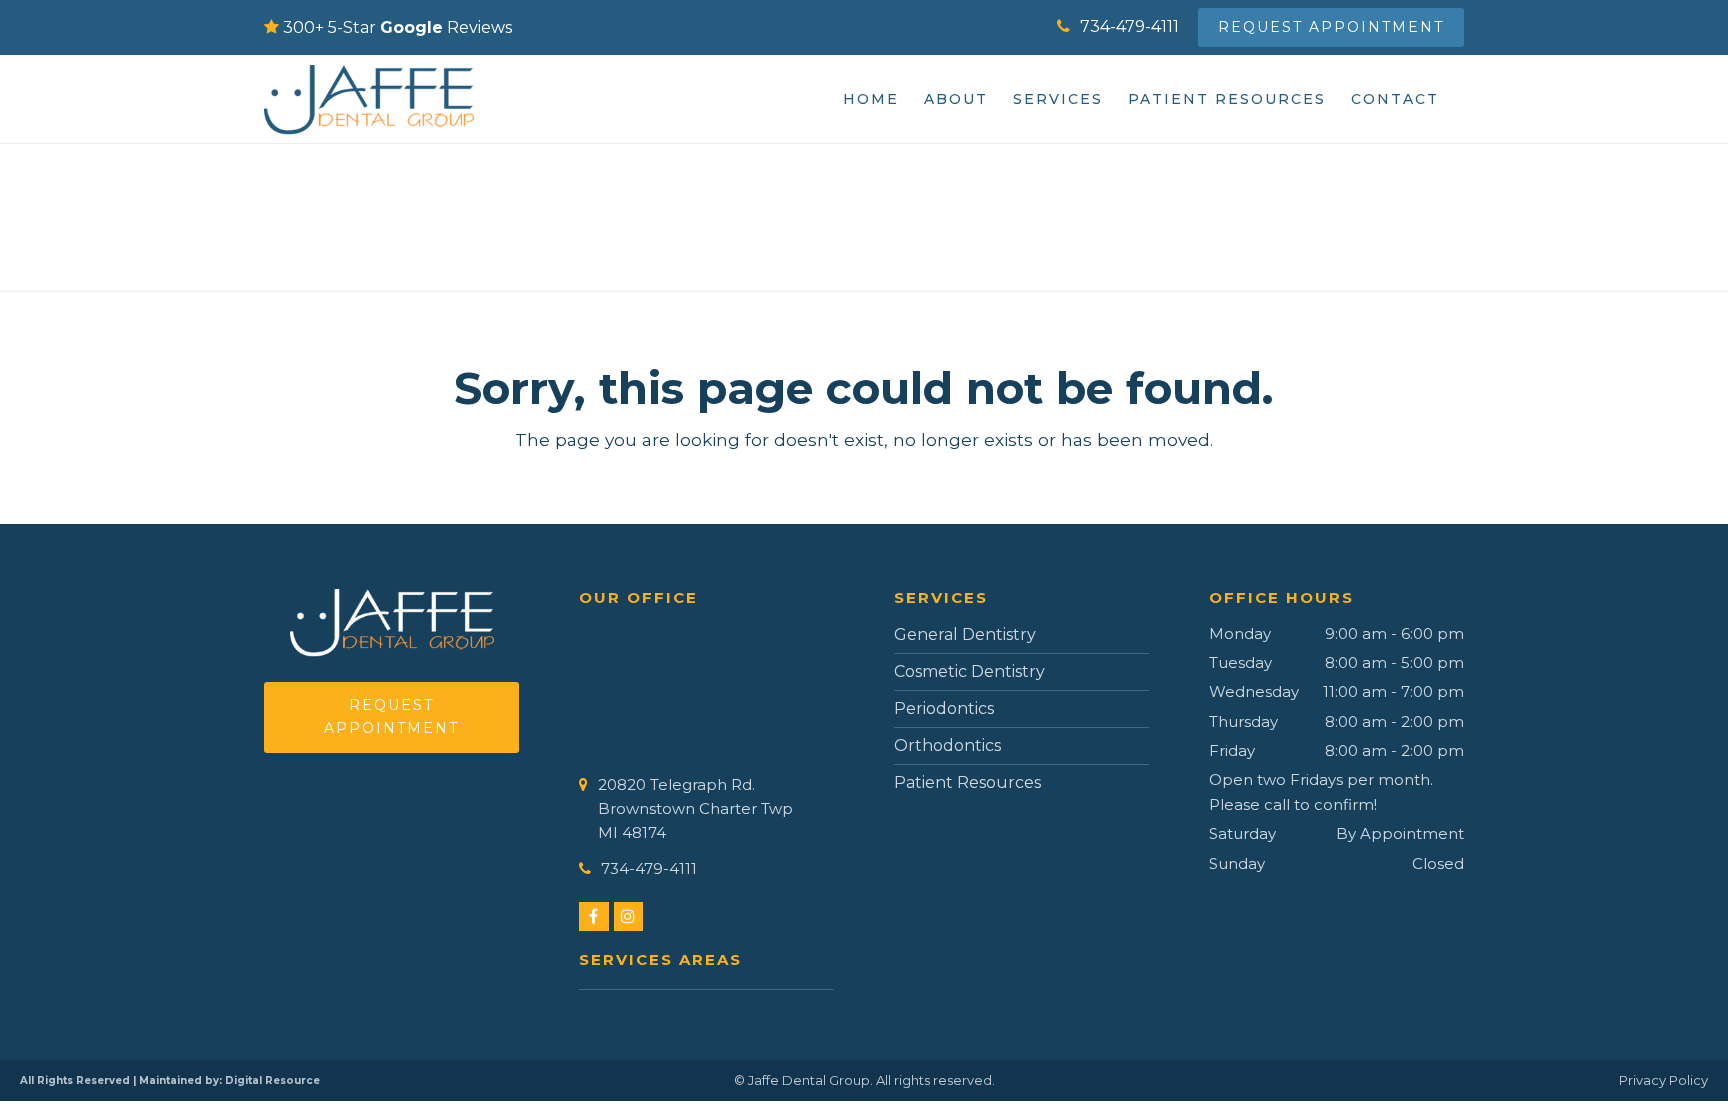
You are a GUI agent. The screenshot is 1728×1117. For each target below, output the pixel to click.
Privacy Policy (1663, 1080)
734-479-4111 (1129, 26)
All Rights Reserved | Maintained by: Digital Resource (170, 1080)
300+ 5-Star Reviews (397, 27)
